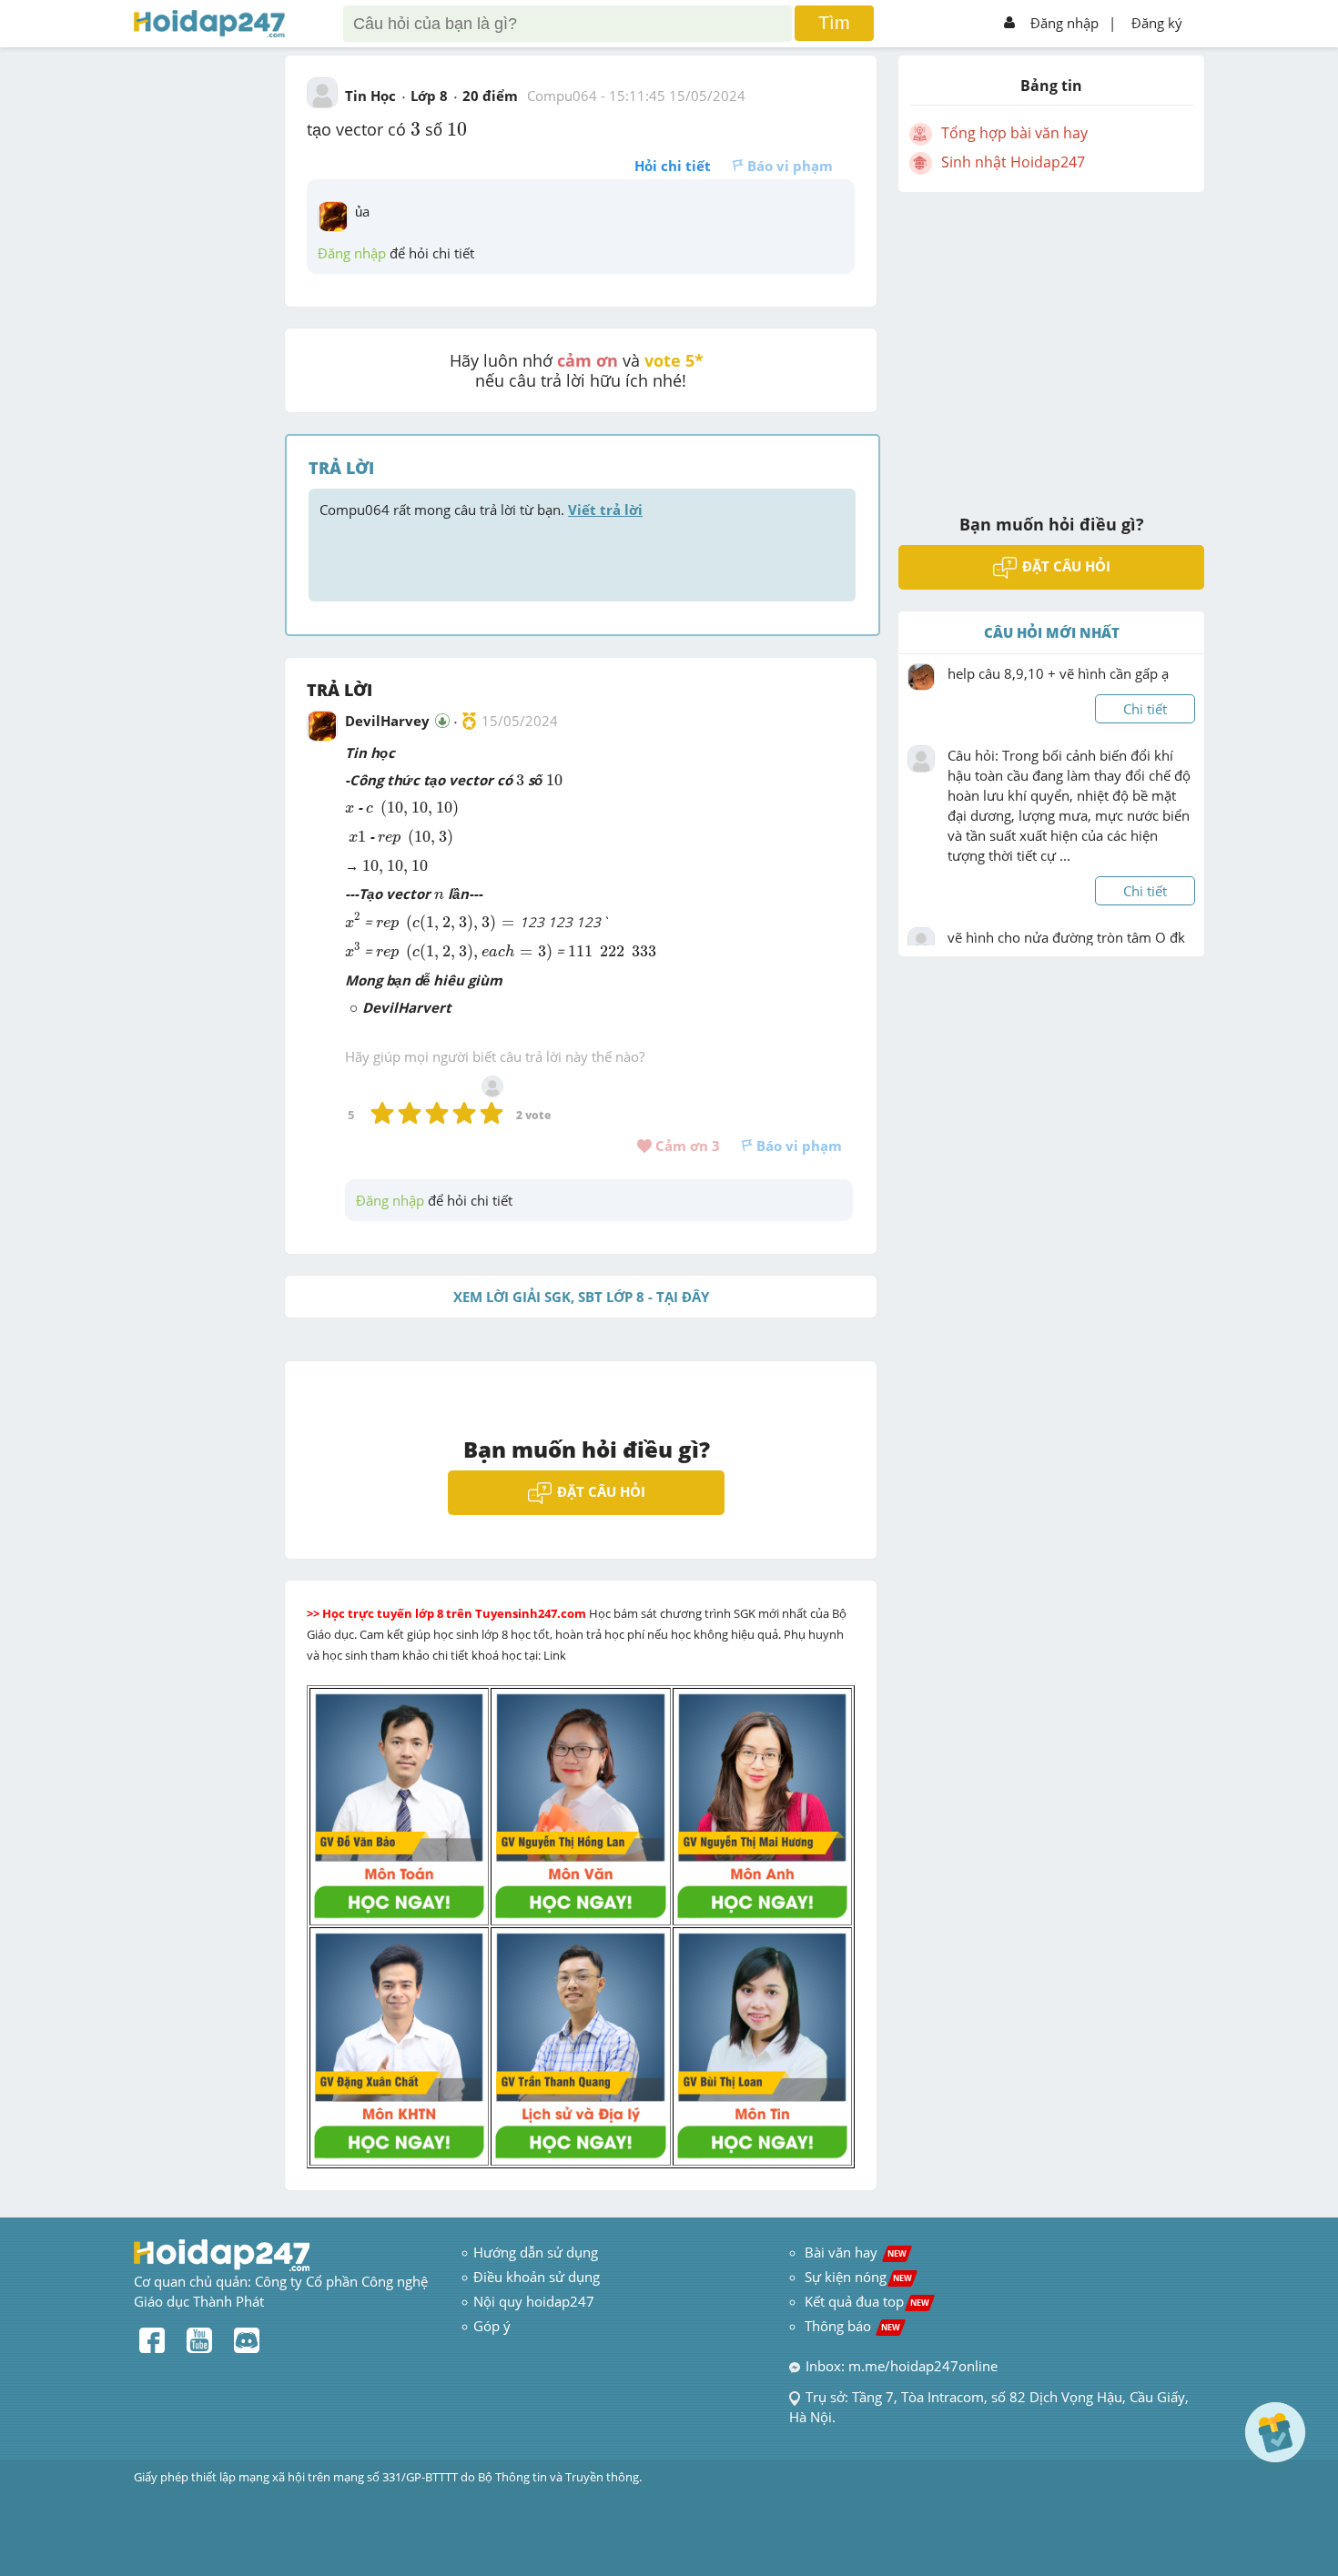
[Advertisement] (1051, 341)
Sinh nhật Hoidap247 (1013, 162)
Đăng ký (1157, 23)
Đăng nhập (1064, 23)
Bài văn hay (854, 2252)
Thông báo (852, 2326)
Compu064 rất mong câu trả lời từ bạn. (481, 510)
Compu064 (562, 96)
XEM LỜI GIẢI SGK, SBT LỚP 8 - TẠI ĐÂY (581, 1297)
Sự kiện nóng (858, 2277)
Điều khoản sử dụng (537, 2277)
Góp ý (492, 2326)
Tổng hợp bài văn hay (1014, 133)
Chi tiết (1145, 709)
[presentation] (416, 129)
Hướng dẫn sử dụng (536, 2252)
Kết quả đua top (867, 2301)
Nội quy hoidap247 (534, 2301)
